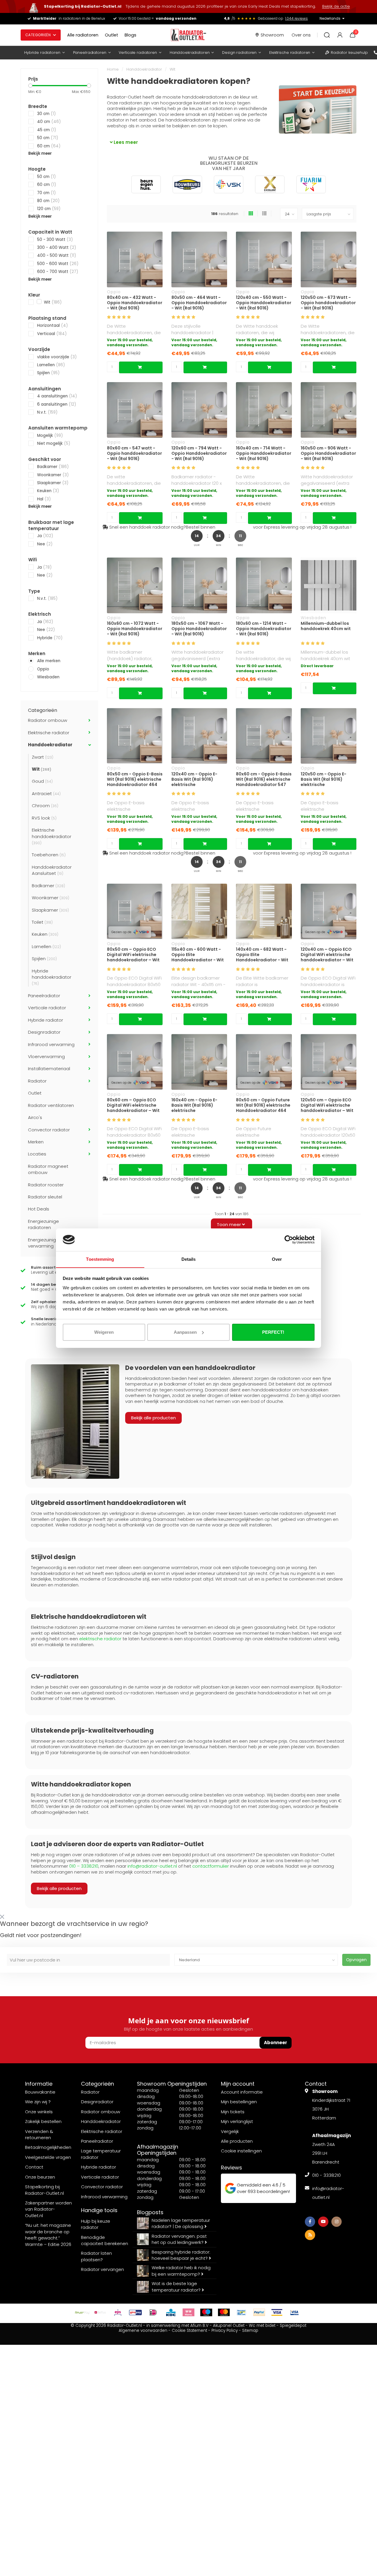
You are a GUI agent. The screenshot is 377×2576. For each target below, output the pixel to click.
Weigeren (104, 1332)
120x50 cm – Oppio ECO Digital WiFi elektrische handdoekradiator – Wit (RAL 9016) (327, 1105)
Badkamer (53, 467)
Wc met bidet (262, 2326)
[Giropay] (135, 2312)
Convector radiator (49, 1130)
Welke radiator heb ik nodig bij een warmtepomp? (181, 2271)
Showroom (272, 35)
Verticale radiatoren (138, 53)
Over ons (301, 35)
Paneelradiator (44, 996)
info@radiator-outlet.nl (152, 1866)
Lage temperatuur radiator (101, 2154)
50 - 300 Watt (55, 240)
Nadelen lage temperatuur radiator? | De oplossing (181, 2223)
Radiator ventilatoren (51, 1105)
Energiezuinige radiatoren (43, 1224)
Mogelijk (50, 436)
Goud (42, 781)
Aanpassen (185, 1332)
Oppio (43, 669)
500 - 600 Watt (58, 264)
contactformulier (211, 1866)
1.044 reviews (296, 18)
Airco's (35, 1117)
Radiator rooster (46, 1185)
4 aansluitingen (57, 396)
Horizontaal (52, 325)
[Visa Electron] (295, 2312)
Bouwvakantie (40, 2092)
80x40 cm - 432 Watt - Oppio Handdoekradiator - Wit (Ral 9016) (135, 303)
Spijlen (48, 373)
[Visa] (277, 2312)
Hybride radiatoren (42, 53)
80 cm (48, 201)
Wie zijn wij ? (38, 2102)
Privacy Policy (225, 2331)
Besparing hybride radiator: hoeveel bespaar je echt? (181, 2255)
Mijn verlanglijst (237, 2121)
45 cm (47, 130)
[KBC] (171, 2312)
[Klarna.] (188, 2312)
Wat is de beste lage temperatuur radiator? (177, 2287)
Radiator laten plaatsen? (96, 2256)
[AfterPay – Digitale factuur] (82, 2312)
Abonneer (276, 2043)
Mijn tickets (233, 2112)
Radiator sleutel (45, 1197)
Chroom (45, 806)
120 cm (49, 209)
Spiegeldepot (293, 2326)
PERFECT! (273, 1332)
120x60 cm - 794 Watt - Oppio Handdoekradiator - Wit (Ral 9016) (199, 453)
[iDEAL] (153, 2312)
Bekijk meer (40, 153)
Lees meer (125, 142)
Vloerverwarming (46, 1056)
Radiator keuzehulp (349, 53)
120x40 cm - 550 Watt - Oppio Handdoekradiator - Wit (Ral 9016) (264, 303)
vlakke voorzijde (57, 357)
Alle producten (237, 2141)
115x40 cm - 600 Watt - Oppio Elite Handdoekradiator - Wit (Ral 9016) (198, 955)
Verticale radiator (47, 1008)
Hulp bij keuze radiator (96, 2224)
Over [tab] (277, 1259)
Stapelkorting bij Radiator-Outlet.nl (44, 2190)
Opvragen (356, 1960)
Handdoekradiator (50, 745)
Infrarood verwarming (51, 1044)
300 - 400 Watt (57, 248)
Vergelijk (230, 2131)
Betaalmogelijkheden (48, 2147)
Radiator (37, 1081)
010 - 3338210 (326, 2175)
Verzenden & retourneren (39, 2134)
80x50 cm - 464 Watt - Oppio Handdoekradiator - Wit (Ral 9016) (199, 303)
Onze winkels (39, 2112)
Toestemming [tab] (100, 1259)
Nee (45, 544)
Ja (45, 536)
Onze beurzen (40, 2177)
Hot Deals (39, 1209)
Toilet (42, 922)
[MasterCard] (224, 2312)
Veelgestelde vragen (48, 2157)
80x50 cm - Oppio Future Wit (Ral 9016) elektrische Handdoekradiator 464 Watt (263, 1105)
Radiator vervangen (102, 2269)
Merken (36, 1142)
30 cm (46, 114)
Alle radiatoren (83, 35)
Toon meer (229, 1224)
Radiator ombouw (48, 720)
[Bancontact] (242, 2312)
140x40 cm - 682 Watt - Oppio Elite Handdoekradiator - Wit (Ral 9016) (262, 955)
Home (113, 69)
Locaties (37, 1154)
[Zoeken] (327, 35)
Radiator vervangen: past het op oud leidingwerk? (179, 2239)
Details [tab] (189, 1259)
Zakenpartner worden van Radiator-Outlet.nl (48, 2209)
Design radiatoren (239, 53)
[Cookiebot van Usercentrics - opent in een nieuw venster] (289, 1240)
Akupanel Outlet (229, 2326)
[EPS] (118, 2312)
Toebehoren (49, 855)
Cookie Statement (189, 2331)
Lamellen (51, 365)
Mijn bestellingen (239, 2102)
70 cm (46, 193)
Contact (34, 2167)
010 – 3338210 (84, 1866)
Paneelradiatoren (90, 53)
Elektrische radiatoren (290, 53)
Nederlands (330, 18)
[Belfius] (100, 2312)
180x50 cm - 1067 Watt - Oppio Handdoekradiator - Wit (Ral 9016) (199, 629)
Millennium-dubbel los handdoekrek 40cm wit (326, 626)
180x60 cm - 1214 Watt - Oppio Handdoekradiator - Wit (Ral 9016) (264, 629)
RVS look (44, 818)
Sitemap (250, 2331)
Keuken (48, 491)
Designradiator (44, 1032)
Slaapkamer (53, 483)
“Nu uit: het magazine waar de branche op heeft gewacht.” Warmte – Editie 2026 (48, 2235)
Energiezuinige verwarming (43, 1243)
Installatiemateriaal (49, 1069)
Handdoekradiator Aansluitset (52, 870)
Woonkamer (53, 475)
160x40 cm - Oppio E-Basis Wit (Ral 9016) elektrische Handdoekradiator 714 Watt (196, 1105)
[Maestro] (206, 2312)
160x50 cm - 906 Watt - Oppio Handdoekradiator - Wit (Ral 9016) (328, 453)
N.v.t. (47, 412)
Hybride (50, 638)
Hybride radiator (46, 1020)
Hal (44, 499)
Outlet (111, 35)
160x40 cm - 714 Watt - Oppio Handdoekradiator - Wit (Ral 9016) (264, 453)
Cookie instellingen (241, 2151)
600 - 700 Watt (58, 272)
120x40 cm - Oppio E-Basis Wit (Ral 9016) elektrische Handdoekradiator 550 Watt (196, 779)
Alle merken (49, 661)
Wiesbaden (48, 677)
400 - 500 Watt (57, 255)
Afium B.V (199, 2326)
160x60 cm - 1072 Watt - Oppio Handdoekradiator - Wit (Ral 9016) (135, 629)
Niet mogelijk (54, 443)
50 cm (48, 138)
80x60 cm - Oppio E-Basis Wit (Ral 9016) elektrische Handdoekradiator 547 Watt (264, 779)
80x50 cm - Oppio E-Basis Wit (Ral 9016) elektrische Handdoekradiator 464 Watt (135, 779)
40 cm (49, 122)
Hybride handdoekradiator (52, 977)
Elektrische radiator (49, 733)
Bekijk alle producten (153, 1418)
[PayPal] (259, 2312)
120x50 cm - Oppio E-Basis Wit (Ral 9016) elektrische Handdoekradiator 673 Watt (326, 779)
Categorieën (38, 35)
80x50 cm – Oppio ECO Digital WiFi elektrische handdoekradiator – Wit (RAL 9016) (133, 955)
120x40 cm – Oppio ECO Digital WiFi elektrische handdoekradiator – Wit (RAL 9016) (327, 955)
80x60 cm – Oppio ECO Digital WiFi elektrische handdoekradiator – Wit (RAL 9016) (133, 1105)
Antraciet (46, 794)
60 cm (49, 146)
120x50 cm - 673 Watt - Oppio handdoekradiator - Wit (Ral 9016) (328, 303)
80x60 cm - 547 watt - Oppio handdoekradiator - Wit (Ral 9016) (134, 453)
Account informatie (242, 2092)
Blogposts (150, 2212)
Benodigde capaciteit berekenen (105, 2240)
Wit (52, 302)
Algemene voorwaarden (143, 2331)
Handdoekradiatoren (190, 53)
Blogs (130, 35)
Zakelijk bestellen (43, 2121)
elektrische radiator (100, 1639)
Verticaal (52, 334)
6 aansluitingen (57, 404)
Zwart (43, 757)
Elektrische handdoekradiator (52, 836)
